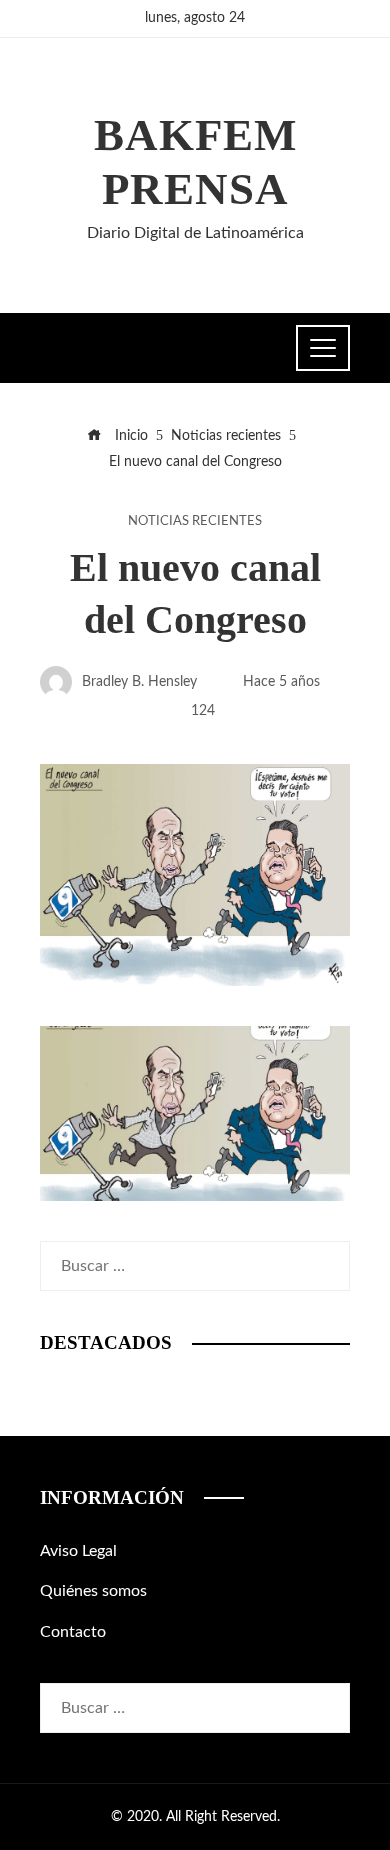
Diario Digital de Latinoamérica (195, 233)
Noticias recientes (195, 521)
